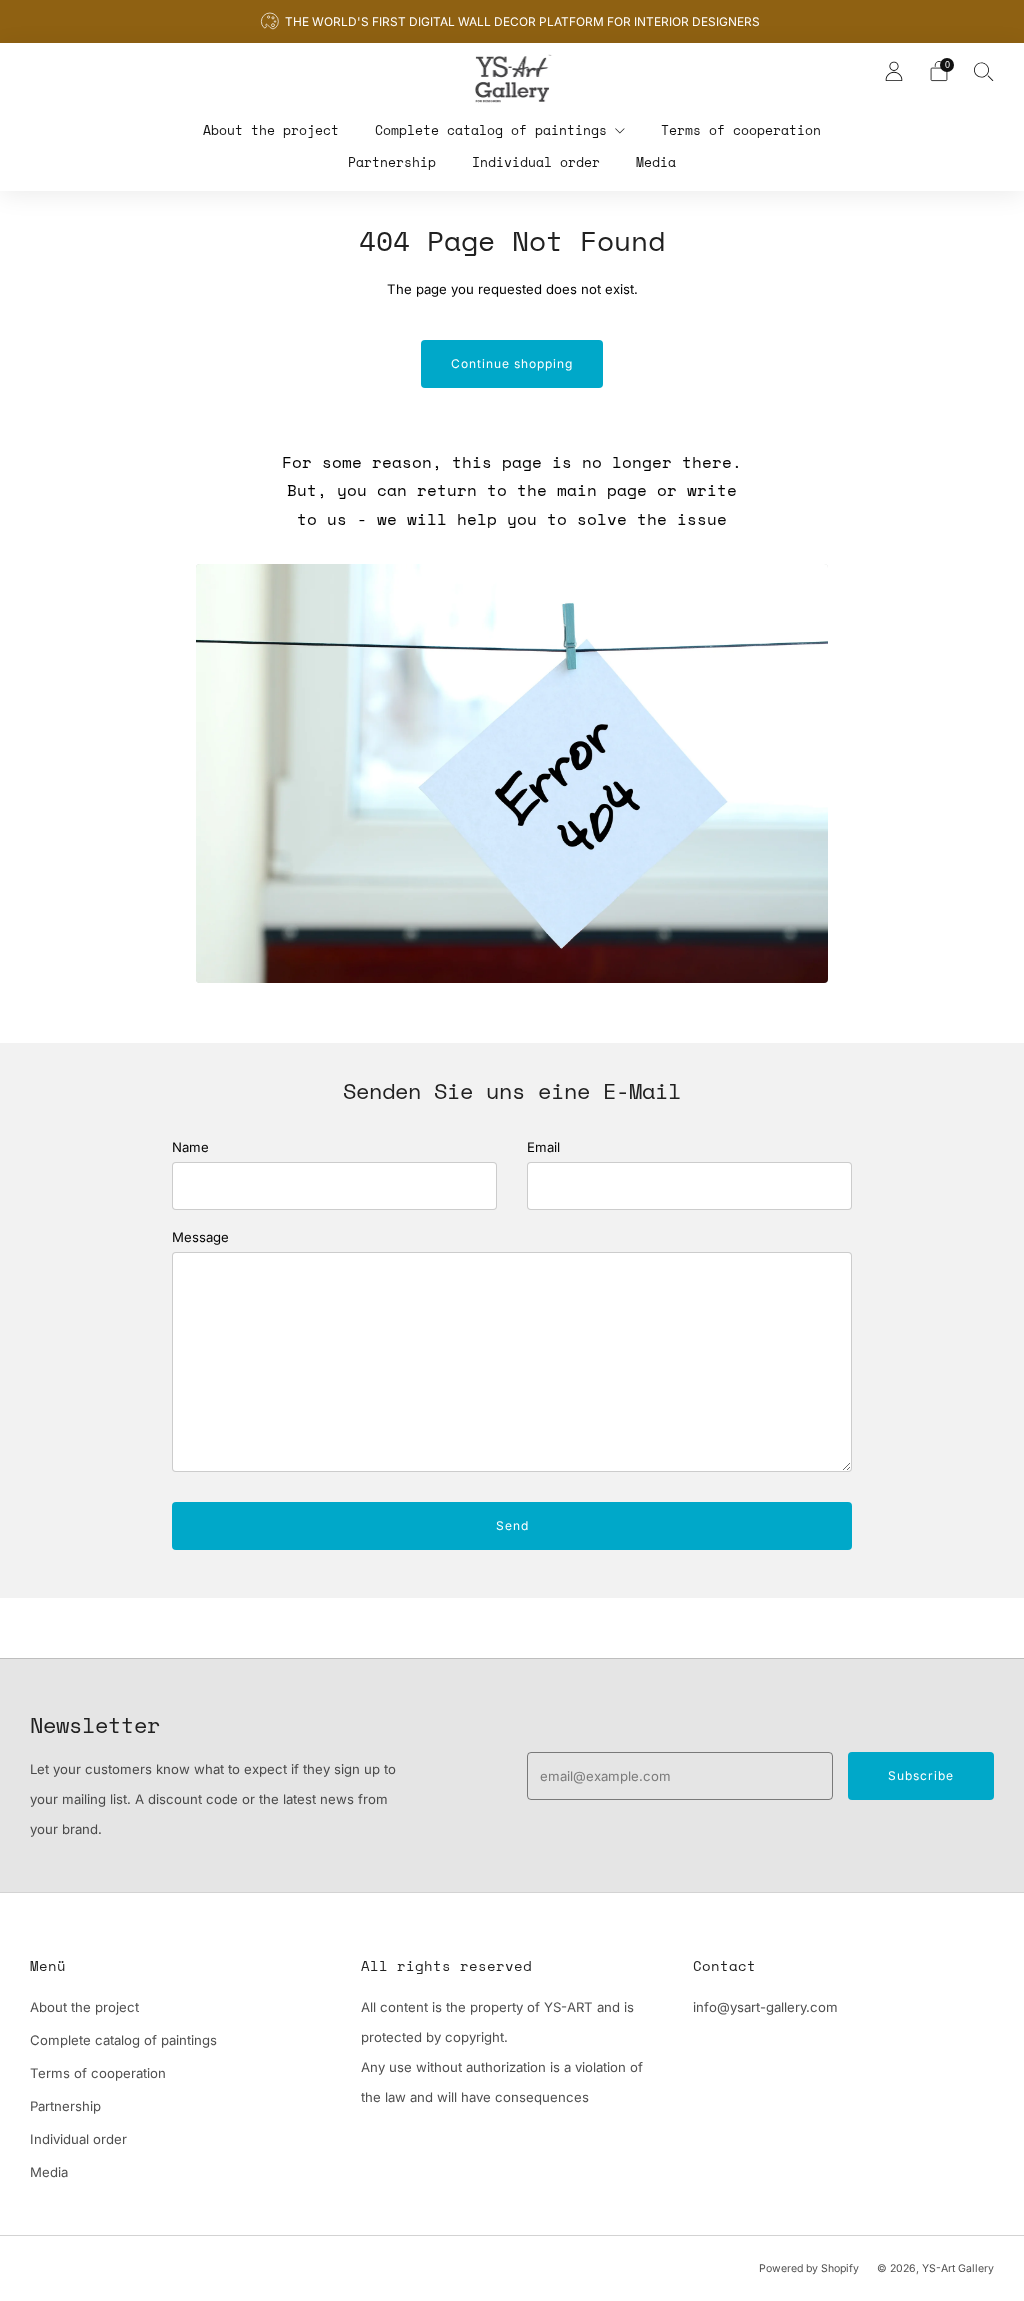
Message (200, 1237)
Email (543, 1147)
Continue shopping (512, 363)
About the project (271, 130)
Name (190, 1147)
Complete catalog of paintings (491, 130)
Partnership (392, 162)
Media (656, 162)
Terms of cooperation (741, 130)
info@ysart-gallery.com (765, 2007)
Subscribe (921, 1775)
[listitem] (512, 21)
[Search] (984, 71)
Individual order (536, 162)
